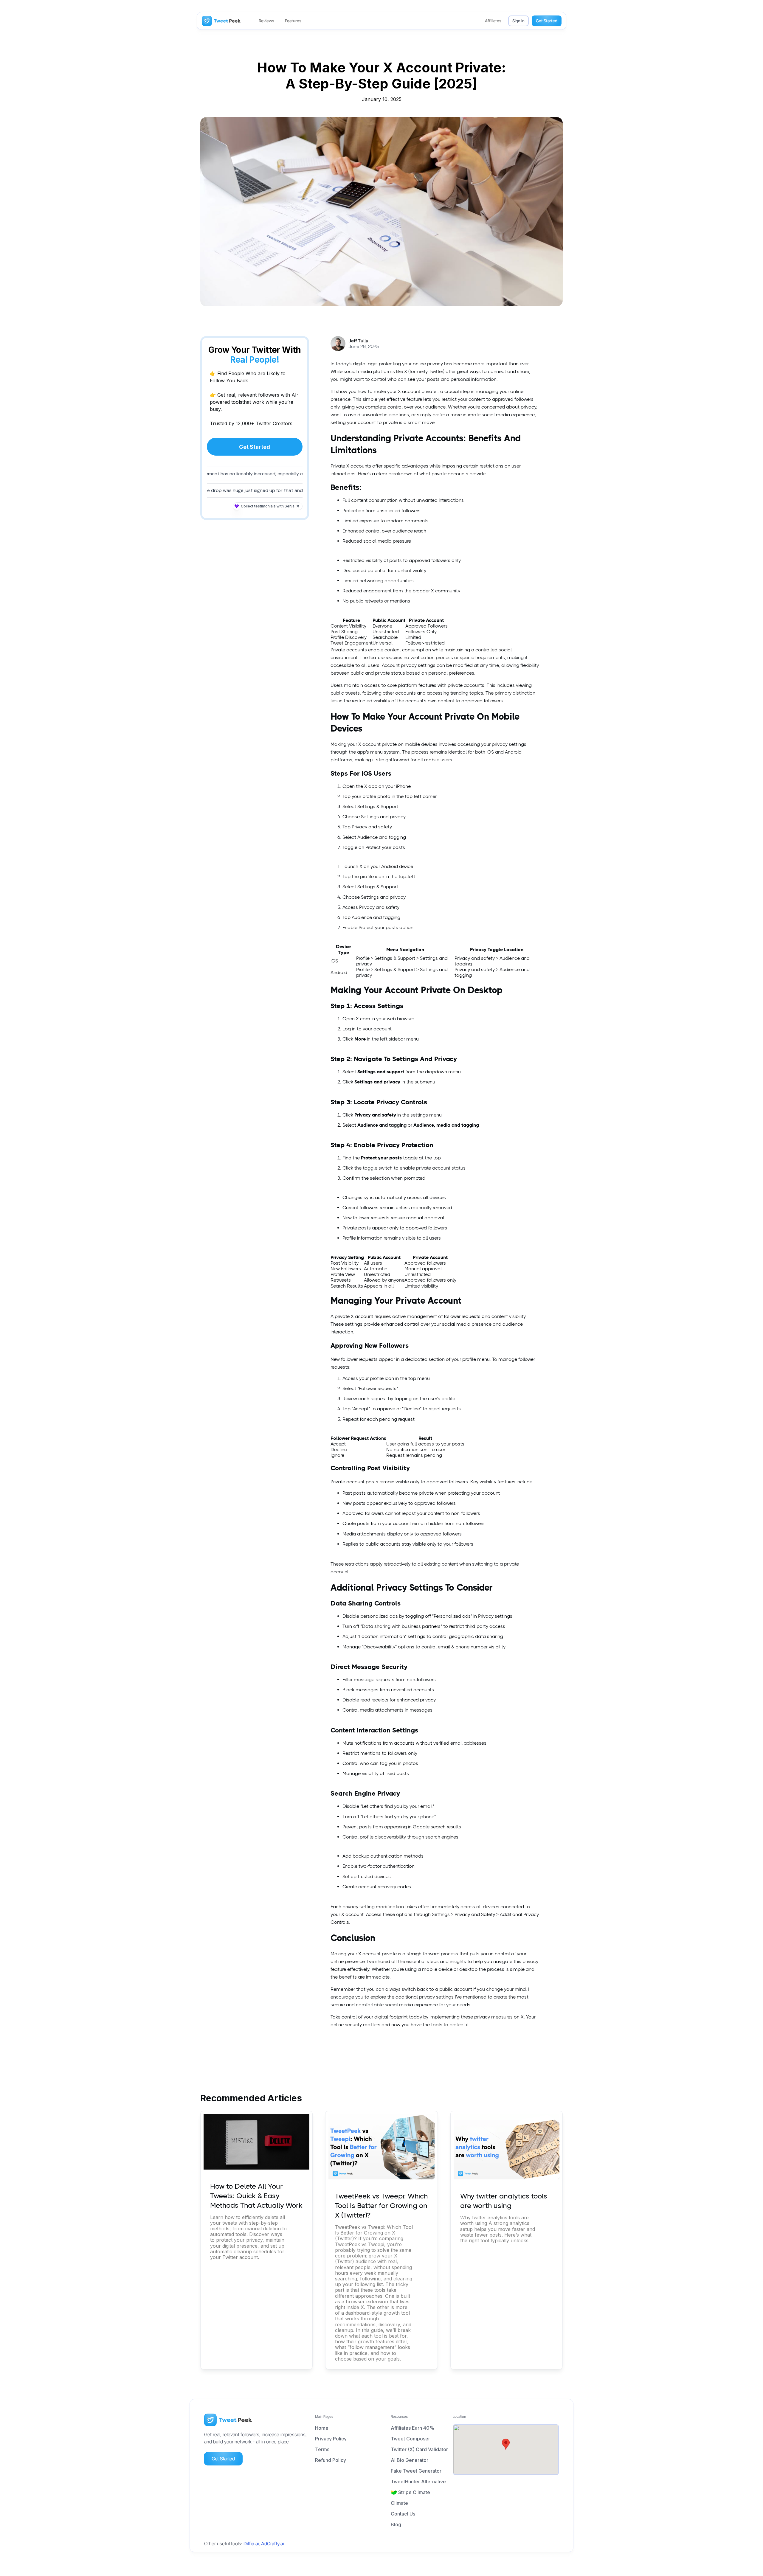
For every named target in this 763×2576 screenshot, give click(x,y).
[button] (506, 2444)
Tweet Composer (410, 2439)
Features (293, 21)
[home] (221, 21)
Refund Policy (331, 2460)
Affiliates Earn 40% (412, 2428)
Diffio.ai (251, 2544)
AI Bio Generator (410, 2460)
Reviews (266, 21)
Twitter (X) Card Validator (419, 2449)
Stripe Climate (414, 2492)
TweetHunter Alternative (418, 2482)
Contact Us (403, 2514)
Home (322, 2428)
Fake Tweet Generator (416, 2471)
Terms (322, 2449)
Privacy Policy (331, 2439)
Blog (396, 2524)
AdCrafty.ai (272, 2544)
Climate (399, 2503)
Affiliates (493, 21)
